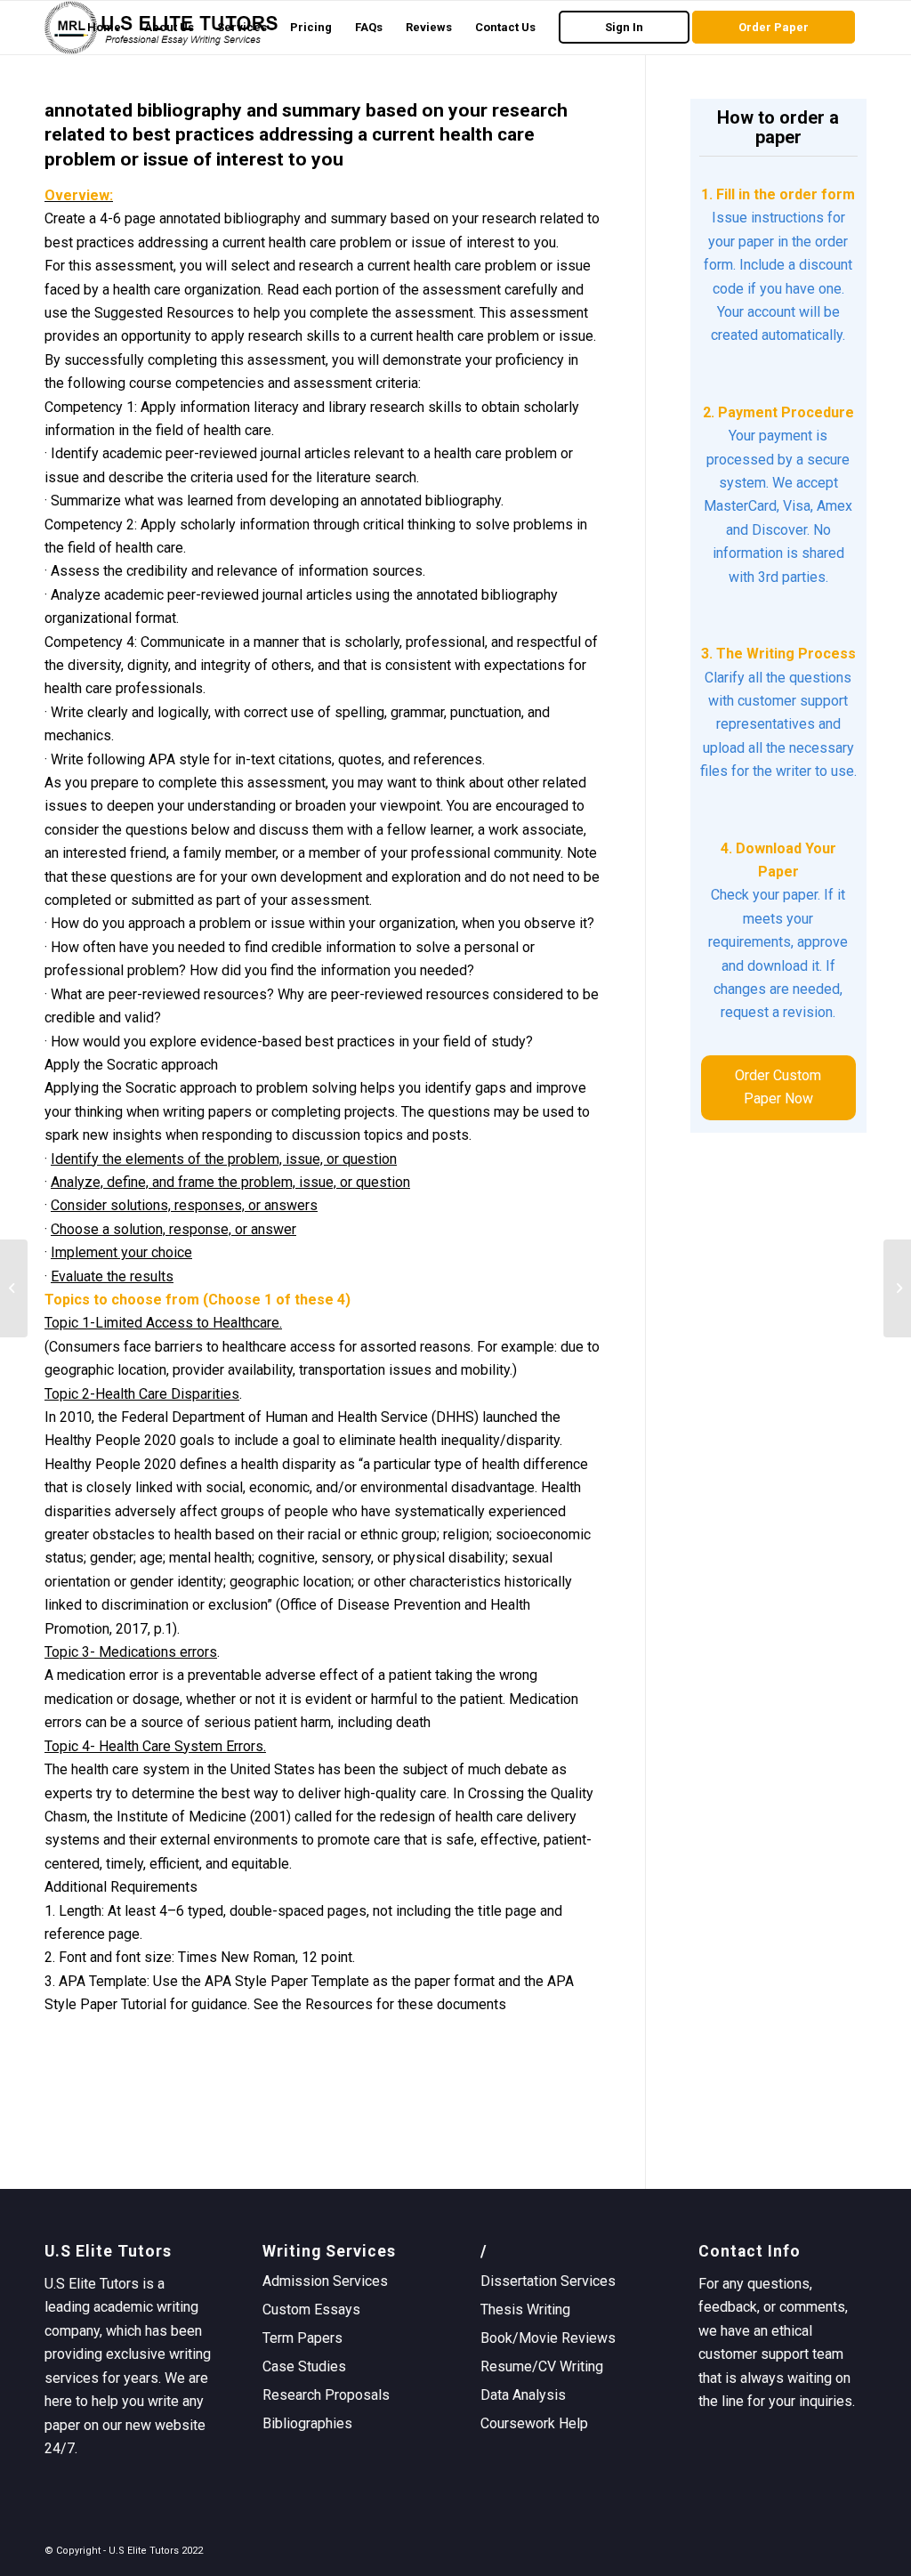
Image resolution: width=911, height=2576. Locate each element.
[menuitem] (104, 28)
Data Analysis (523, 2395)
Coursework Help (534, 2423)
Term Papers (302, 2338)
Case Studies (304, 2366)
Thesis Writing (525, 2310)
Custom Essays (311, 2310)
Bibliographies (307, 2423)
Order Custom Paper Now (778, 1087)
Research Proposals (326, 2395)
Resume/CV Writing (542, 2366)
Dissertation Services (548, 2281)
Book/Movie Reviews (548, 2338)
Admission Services (325, 2281)
